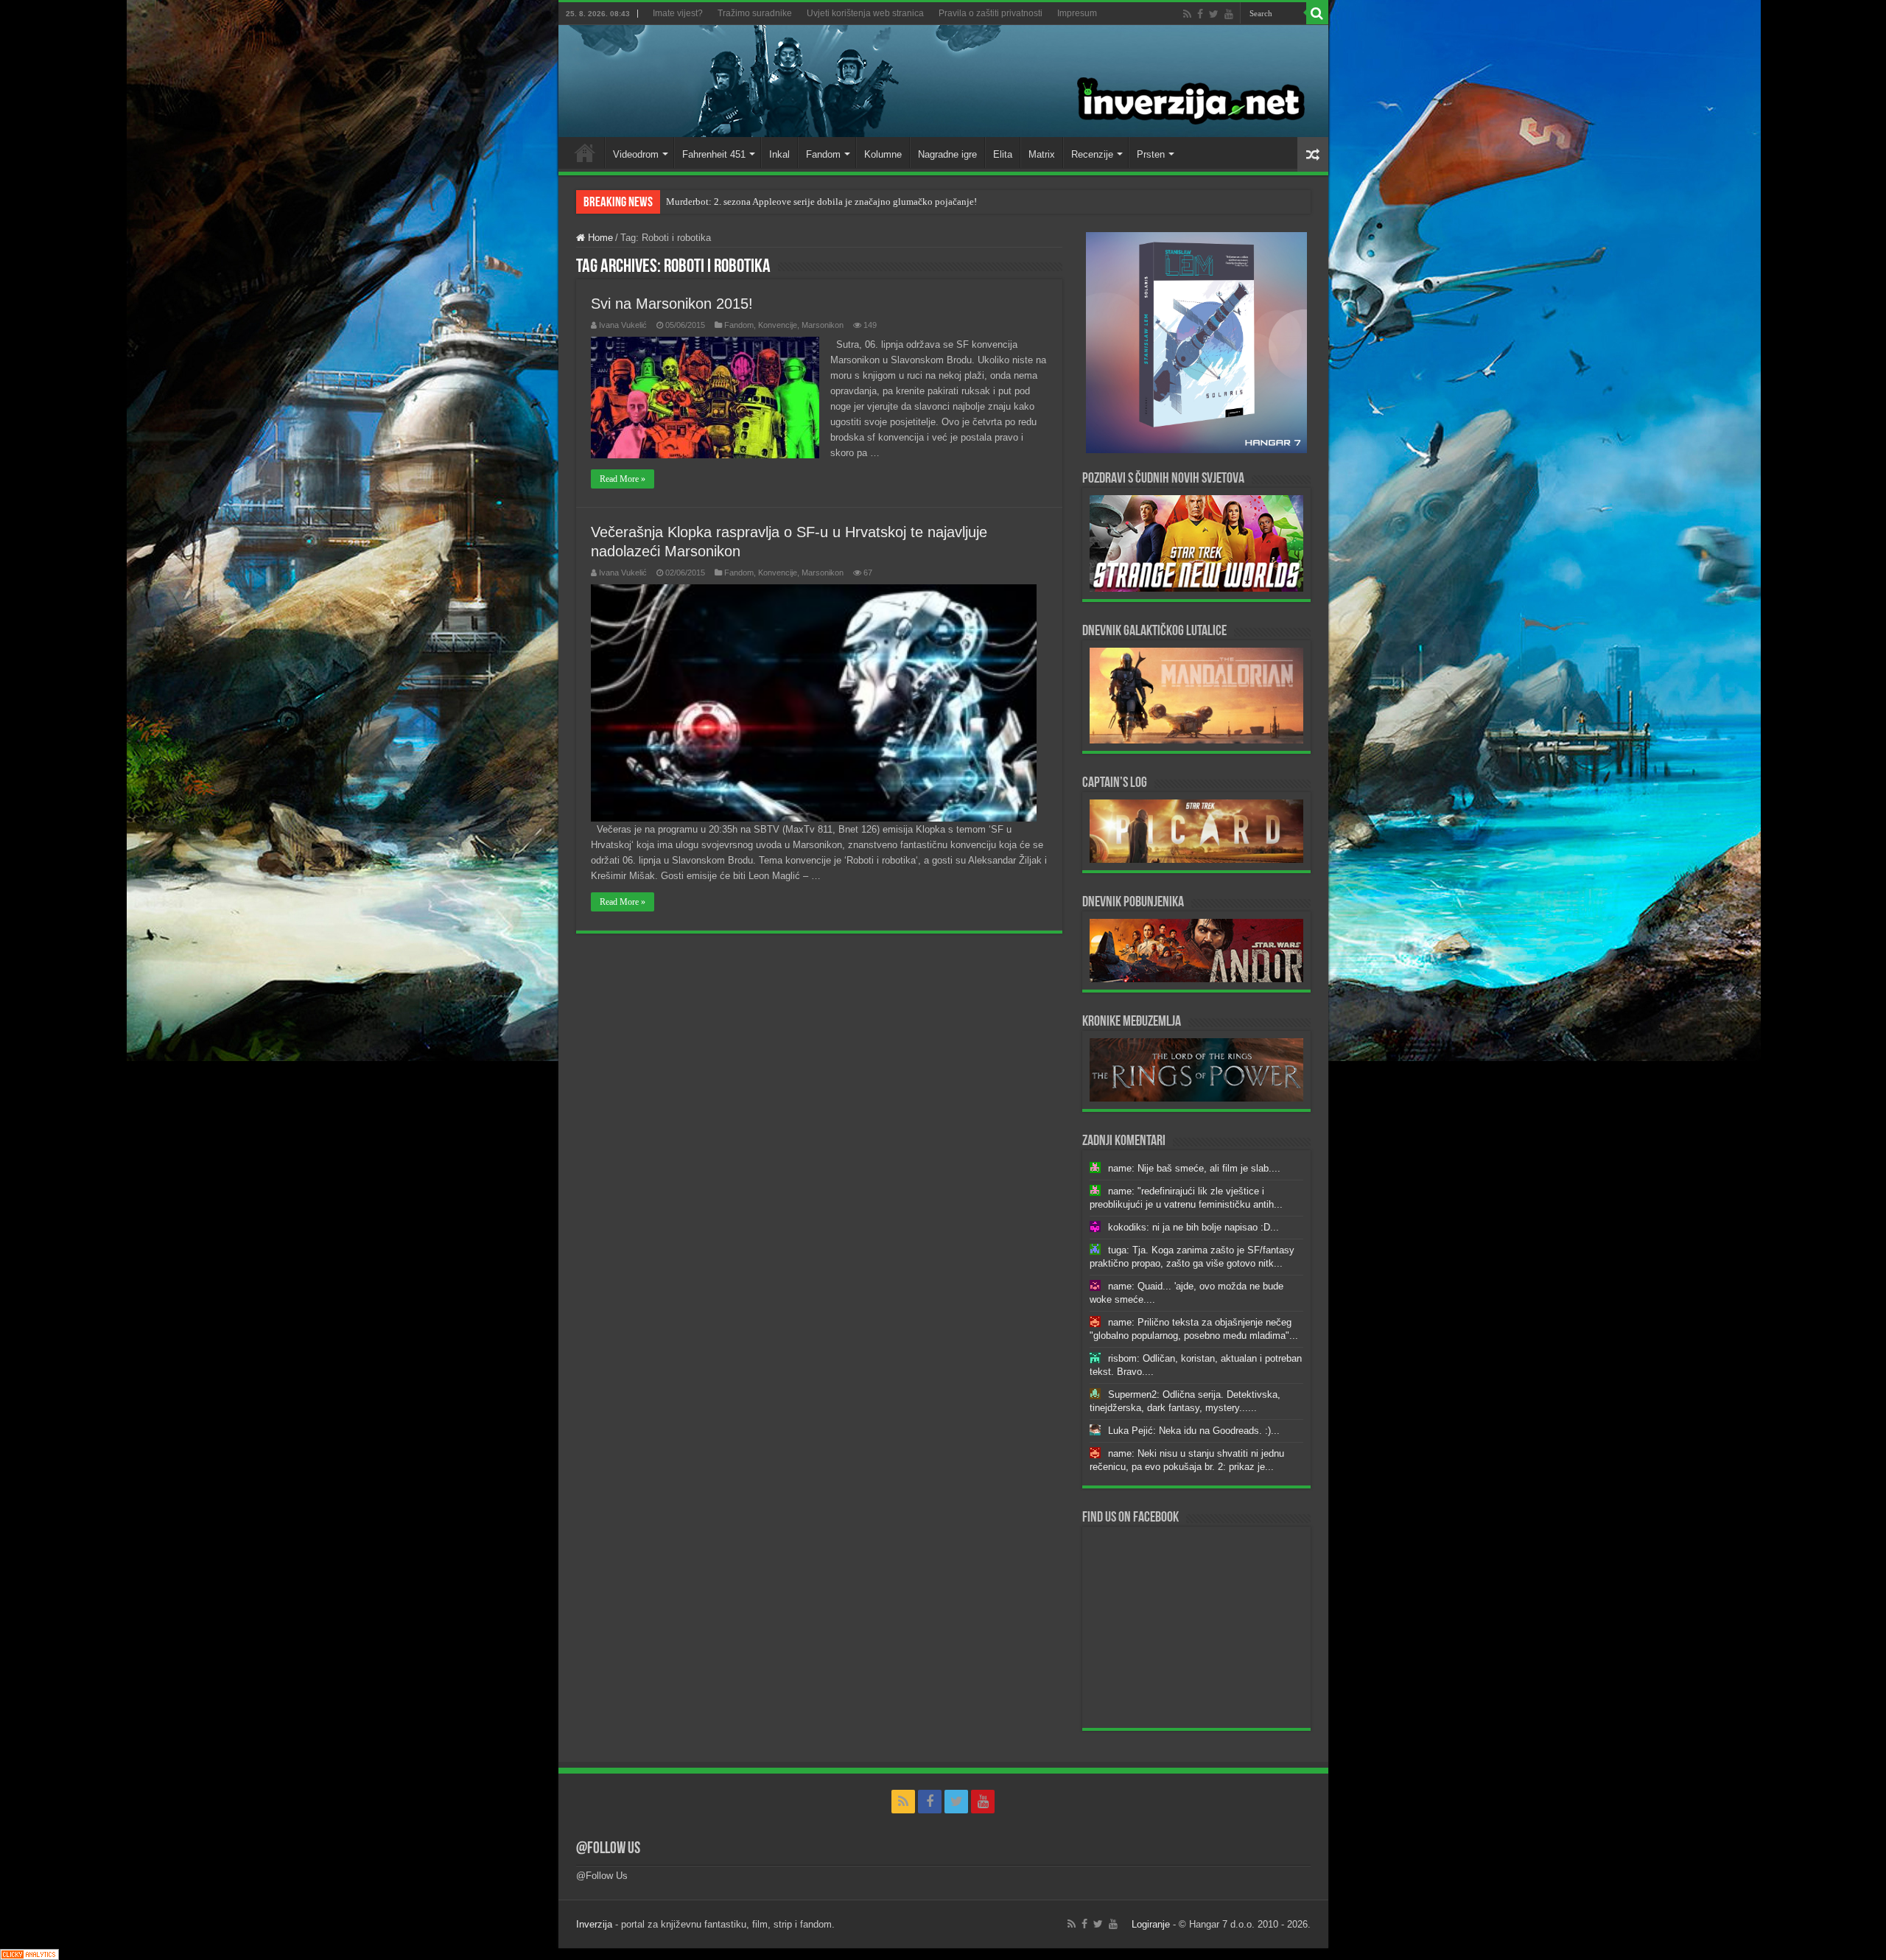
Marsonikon (823, 325)
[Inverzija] (943, 81)
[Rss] (1187, 14)
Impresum (1077, 13)
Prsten (1151, 154)
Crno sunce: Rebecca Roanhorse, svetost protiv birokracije (783, 202)
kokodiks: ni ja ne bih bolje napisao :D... (1193, 1227)
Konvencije (778, 325)
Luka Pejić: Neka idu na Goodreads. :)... (1194, 1431)
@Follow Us (608, 1849)
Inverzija (594, 1924)
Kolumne (883, 154)
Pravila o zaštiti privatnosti (991, 13)
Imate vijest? (678, 13)
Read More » (623, 479)
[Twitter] (1214, 14)
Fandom (823, 154)
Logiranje (1151, 1924)
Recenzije (1092, 154)
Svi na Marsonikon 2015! (672, 304)
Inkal (779, 154)
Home (585, 153)
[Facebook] (1200, 14)
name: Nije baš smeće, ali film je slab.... (1194, 1168)
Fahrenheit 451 (714, 154)
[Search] (1317, 13)
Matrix (1042, 154)
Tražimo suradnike (755, 13)
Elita (1003, 154)
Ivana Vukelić (623, 325)
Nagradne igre (947, 154)
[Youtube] (1229, 14)
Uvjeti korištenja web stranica (865, 13)
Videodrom (636, 154)
